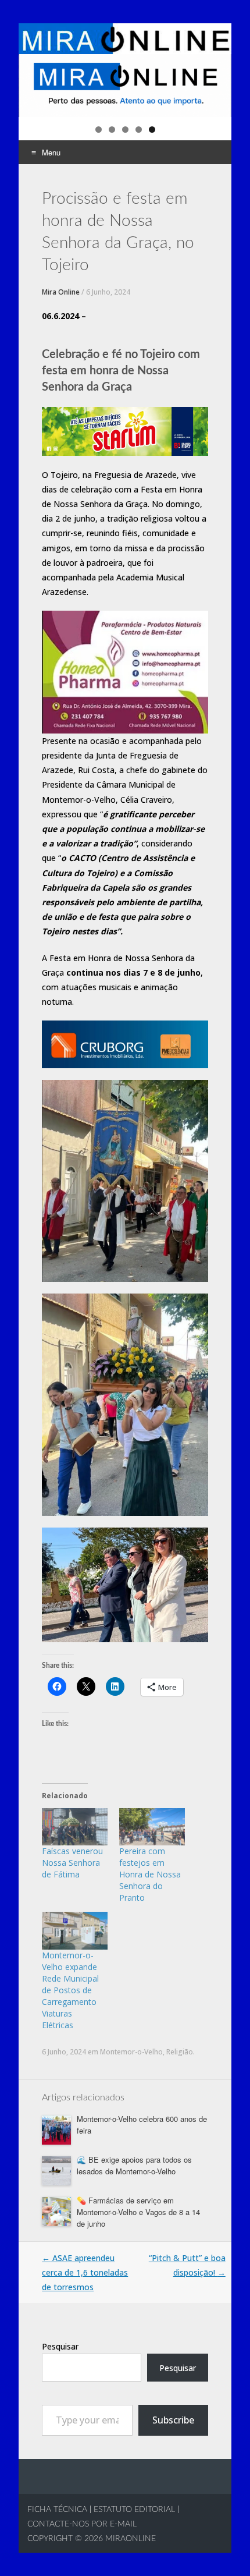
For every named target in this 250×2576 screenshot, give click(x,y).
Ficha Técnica (57, 2510)
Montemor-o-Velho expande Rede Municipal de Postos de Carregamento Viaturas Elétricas (70, 1990)
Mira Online (61, 292)
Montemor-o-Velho (131, 2052)
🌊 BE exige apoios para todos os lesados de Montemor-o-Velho (134, 2165)
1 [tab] (99, 130)
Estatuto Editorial (134, 2510)
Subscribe (173, 2420)
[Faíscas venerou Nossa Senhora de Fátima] (75, 1827)
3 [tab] (125, 130)
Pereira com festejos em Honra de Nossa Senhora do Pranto (150, 1874)
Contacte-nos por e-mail (82, 2524)
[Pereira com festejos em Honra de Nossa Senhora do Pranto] (152, 1827)
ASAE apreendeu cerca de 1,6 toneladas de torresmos (85, 2272)
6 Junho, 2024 (108, 292)
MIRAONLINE (129, 2539)
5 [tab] (152, 130)
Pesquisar (60, 2346)
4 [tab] (139, 130)
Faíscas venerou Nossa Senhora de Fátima (72, 1863)
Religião (180, 2052)
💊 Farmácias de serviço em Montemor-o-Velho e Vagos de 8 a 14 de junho (138, 2212)
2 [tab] (112, 130)
